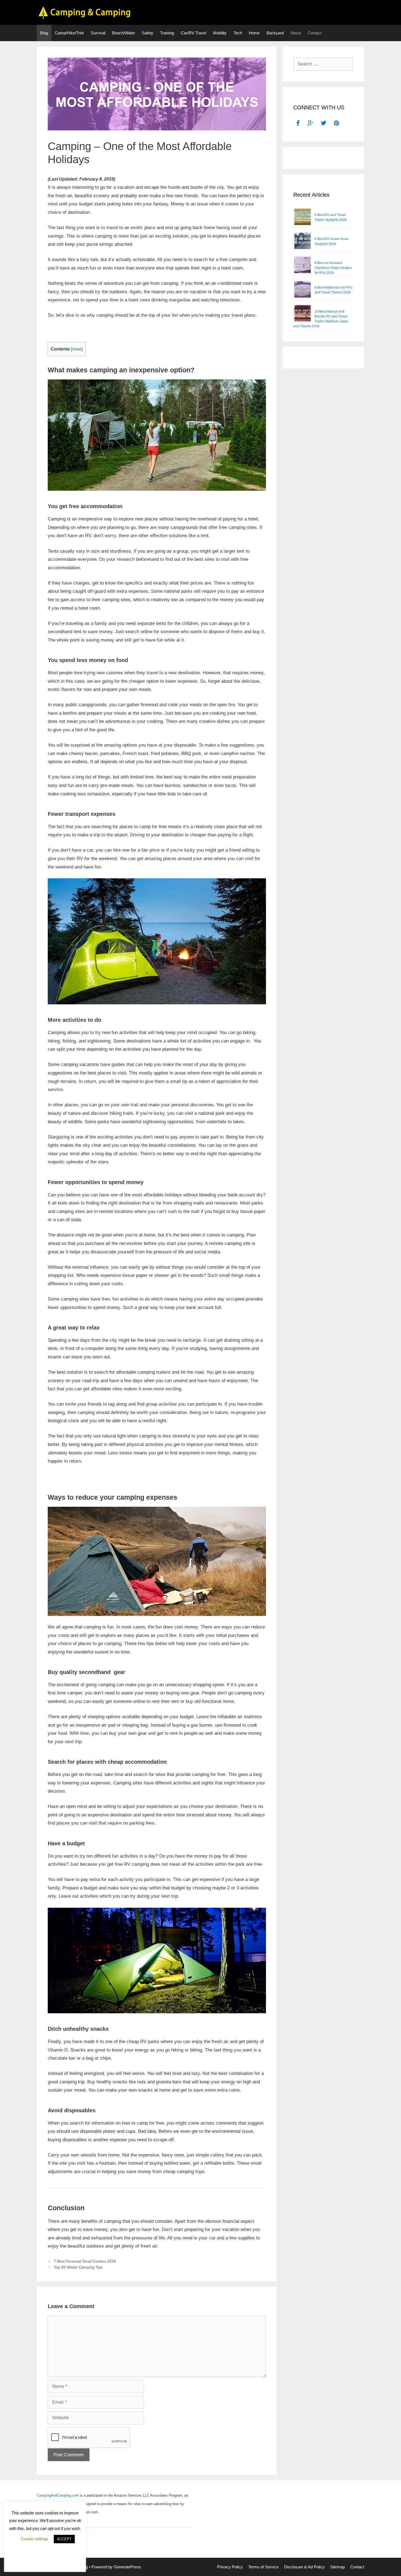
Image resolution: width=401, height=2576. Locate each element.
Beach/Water (124, 33)
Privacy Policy (230, 2567)
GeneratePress (127, 2567)
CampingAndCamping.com (58, 2495)
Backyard (275, 33)
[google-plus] (310, 124)
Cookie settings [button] (35, 2539)
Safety (148, 33)
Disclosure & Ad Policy (304, 2567)
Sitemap (337, 2567)
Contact (315, 33)
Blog (44, 33)
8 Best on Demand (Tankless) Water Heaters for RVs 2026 (333, 268)
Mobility (220, 33)
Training (167, 33)
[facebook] (298, 124)
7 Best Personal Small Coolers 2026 (85, 2261)
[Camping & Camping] (85, 12)
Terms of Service (263, 2567)
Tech (238, 33)
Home (254, 33)
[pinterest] (337, 124)
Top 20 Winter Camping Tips (78, 2267)
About (296, 33)
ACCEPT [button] (64, 2539)
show (77, 349)
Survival (98, 33)
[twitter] (324, 124)
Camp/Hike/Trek (69, 33)
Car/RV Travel (194, 33)
